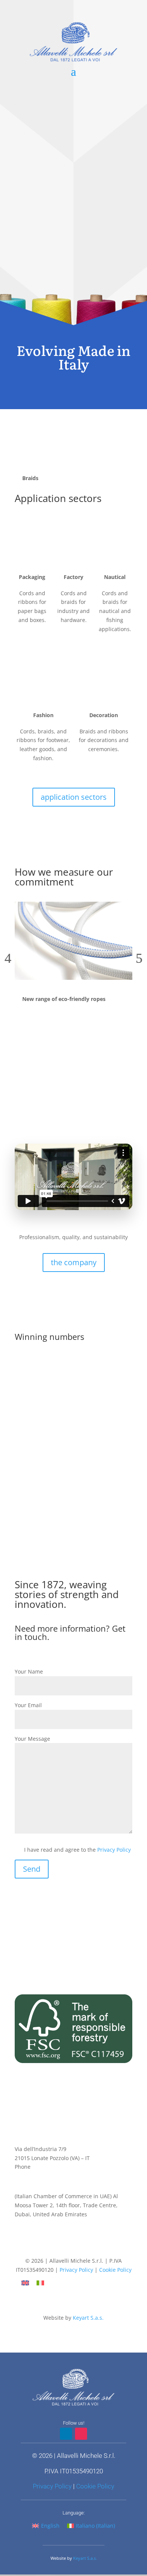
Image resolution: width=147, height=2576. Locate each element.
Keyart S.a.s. (88, 2318)
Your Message (32, 1739)
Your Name (29, 1671)
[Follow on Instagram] (81, 2247)
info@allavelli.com (38, 2176)
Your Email (28, 1705)
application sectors (74, 797)
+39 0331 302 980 (54, 2167)
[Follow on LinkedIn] (66, 2247)
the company (74, 1262)
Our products (73, 318)
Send (32, 1869)
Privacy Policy (114, 1850)
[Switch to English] (25, 2283)
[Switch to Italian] (40, 2283)
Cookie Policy (115, 2270)
